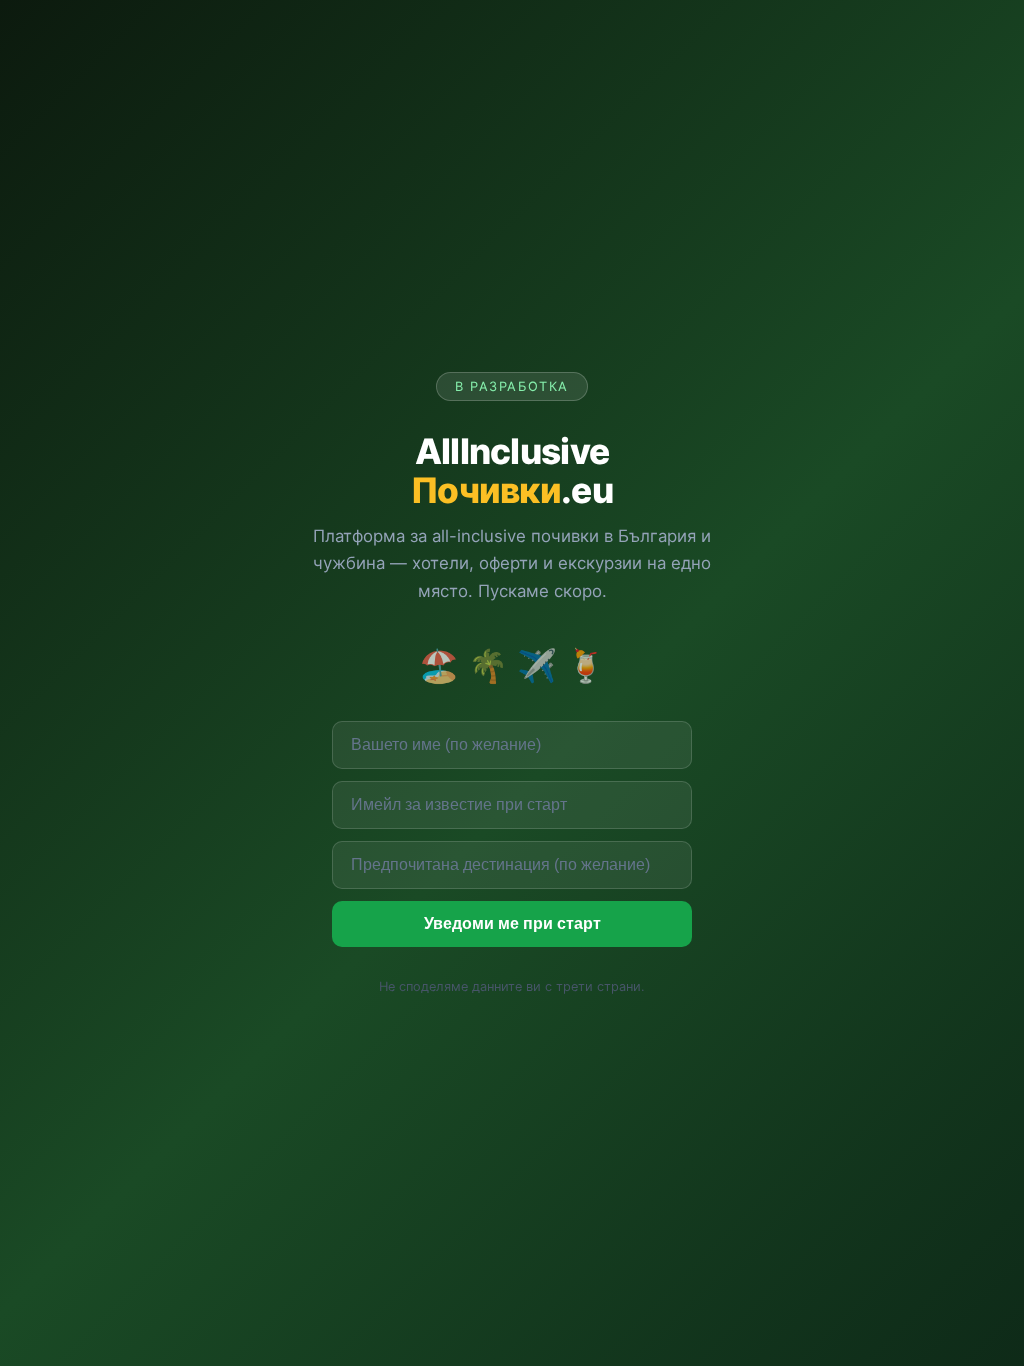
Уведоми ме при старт (512, 923)
